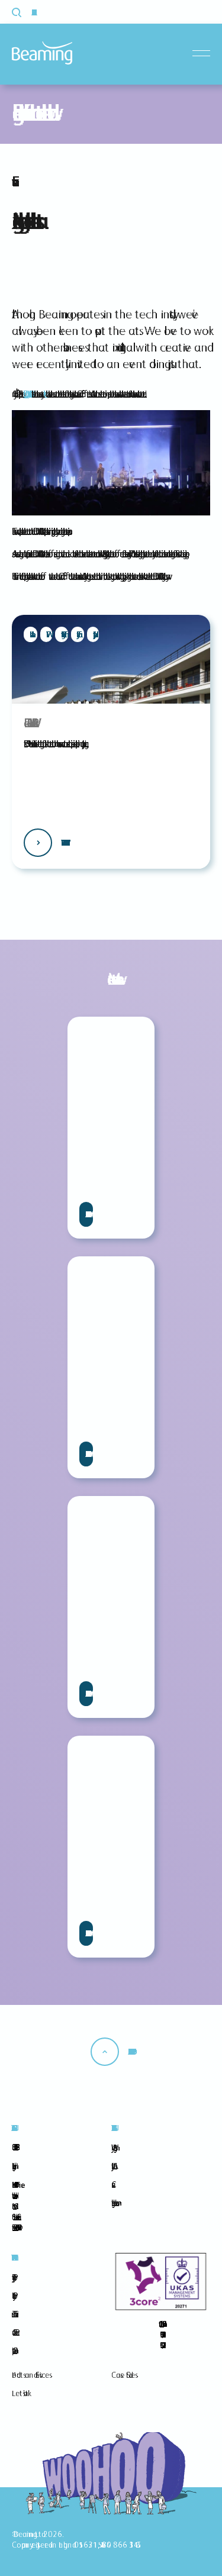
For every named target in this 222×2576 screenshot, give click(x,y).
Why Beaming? (112, 2148)
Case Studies (123, 2375)
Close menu (204, 54)
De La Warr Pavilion (26, 394)
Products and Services (30, 2375)
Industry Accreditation (112, 2166)
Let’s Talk (20, 2393)
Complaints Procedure (13, 2351)
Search (23, 12)
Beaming (42, 53)
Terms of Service (13, 2314)
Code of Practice (14, 2332)
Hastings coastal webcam (113, 2203)
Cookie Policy (12, 2295)
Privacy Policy (12, 2277)
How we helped (63, 843)
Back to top (130, 2052)
